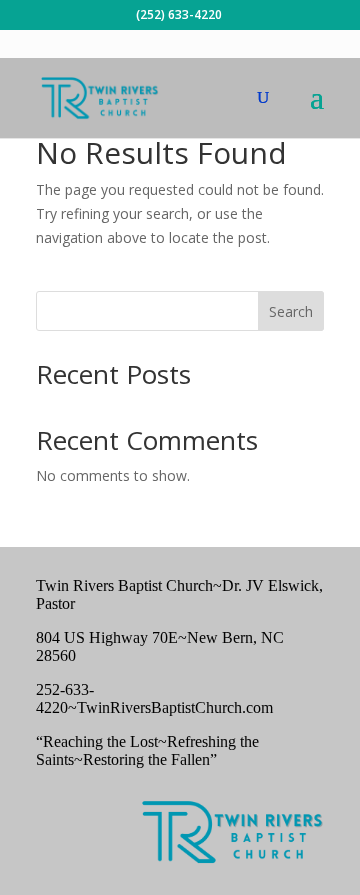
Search (291, 311)
